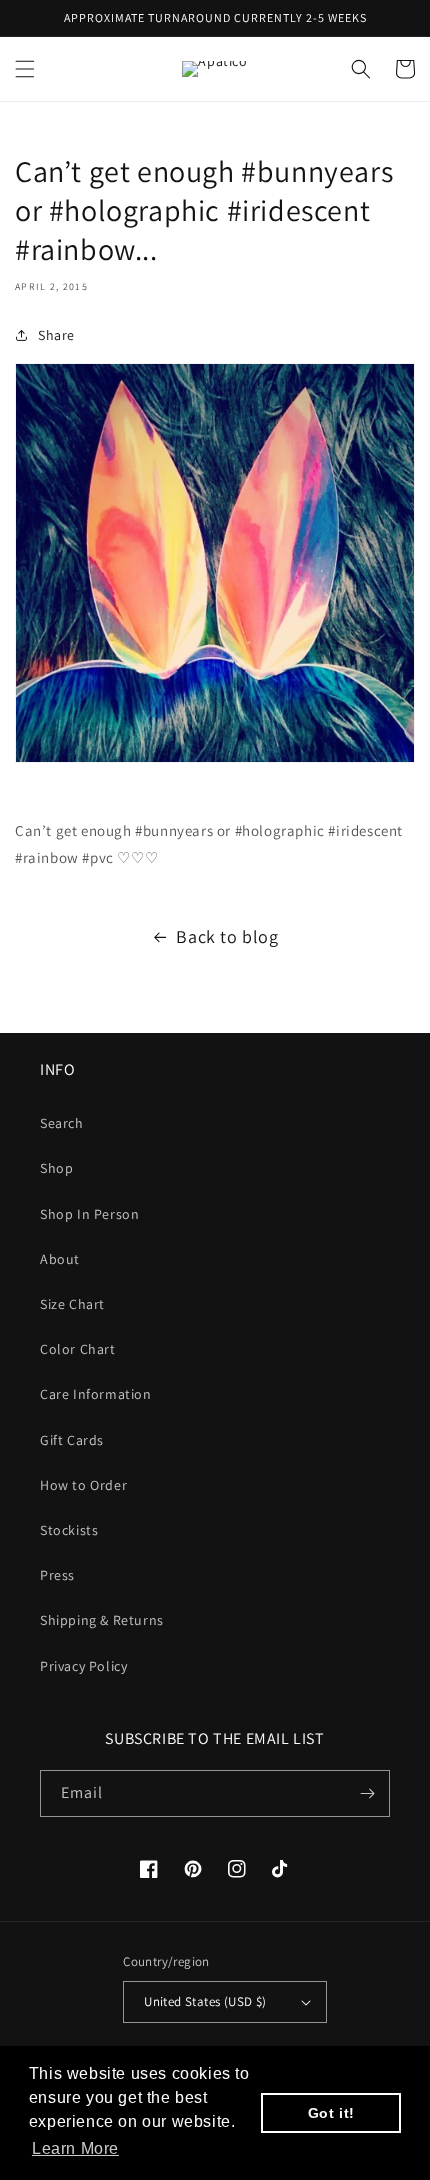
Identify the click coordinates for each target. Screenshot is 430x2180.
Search (62, 1123)
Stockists (69, 1530)
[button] (25, 69)
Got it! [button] (331, 2113)
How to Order (83, 1485)
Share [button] (56, 335)
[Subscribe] (367, 1793)
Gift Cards (72, 1440)
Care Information (96, 1394)
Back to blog (227, 936)
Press (57, 1575)
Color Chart (78, 1349)
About (60, 1259)
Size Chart (72, 1304)
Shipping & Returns (102, 1620)
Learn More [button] (75, 2148)
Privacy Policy (83, 1666)
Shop (56, 1168)
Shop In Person (89, 1214)
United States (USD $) (205, 2001)
